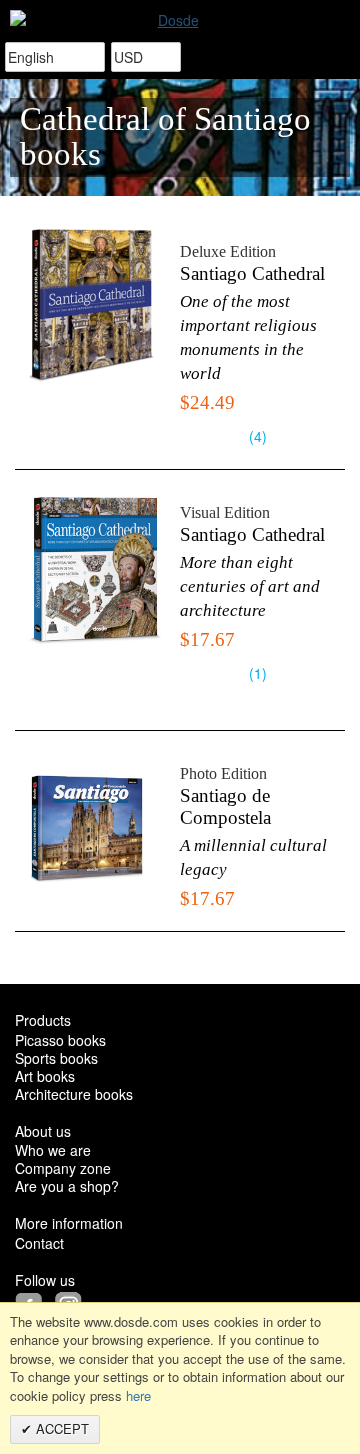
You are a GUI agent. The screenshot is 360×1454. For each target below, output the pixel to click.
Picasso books (60, 1040)
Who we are (53, 1150)
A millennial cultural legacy (253, 857)
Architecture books (74, 1094)
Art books (45, 1076)
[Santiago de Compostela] (92, 827)
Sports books (56, 1058)
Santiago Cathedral (252, 274)
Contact (39, 1243)
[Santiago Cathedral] (92, 305)
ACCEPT (60, 1428)
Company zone (63, 1168)
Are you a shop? (67, 1186)
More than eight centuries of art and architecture (250, 586)
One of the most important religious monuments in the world (248, 337)
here (138, 1395)
